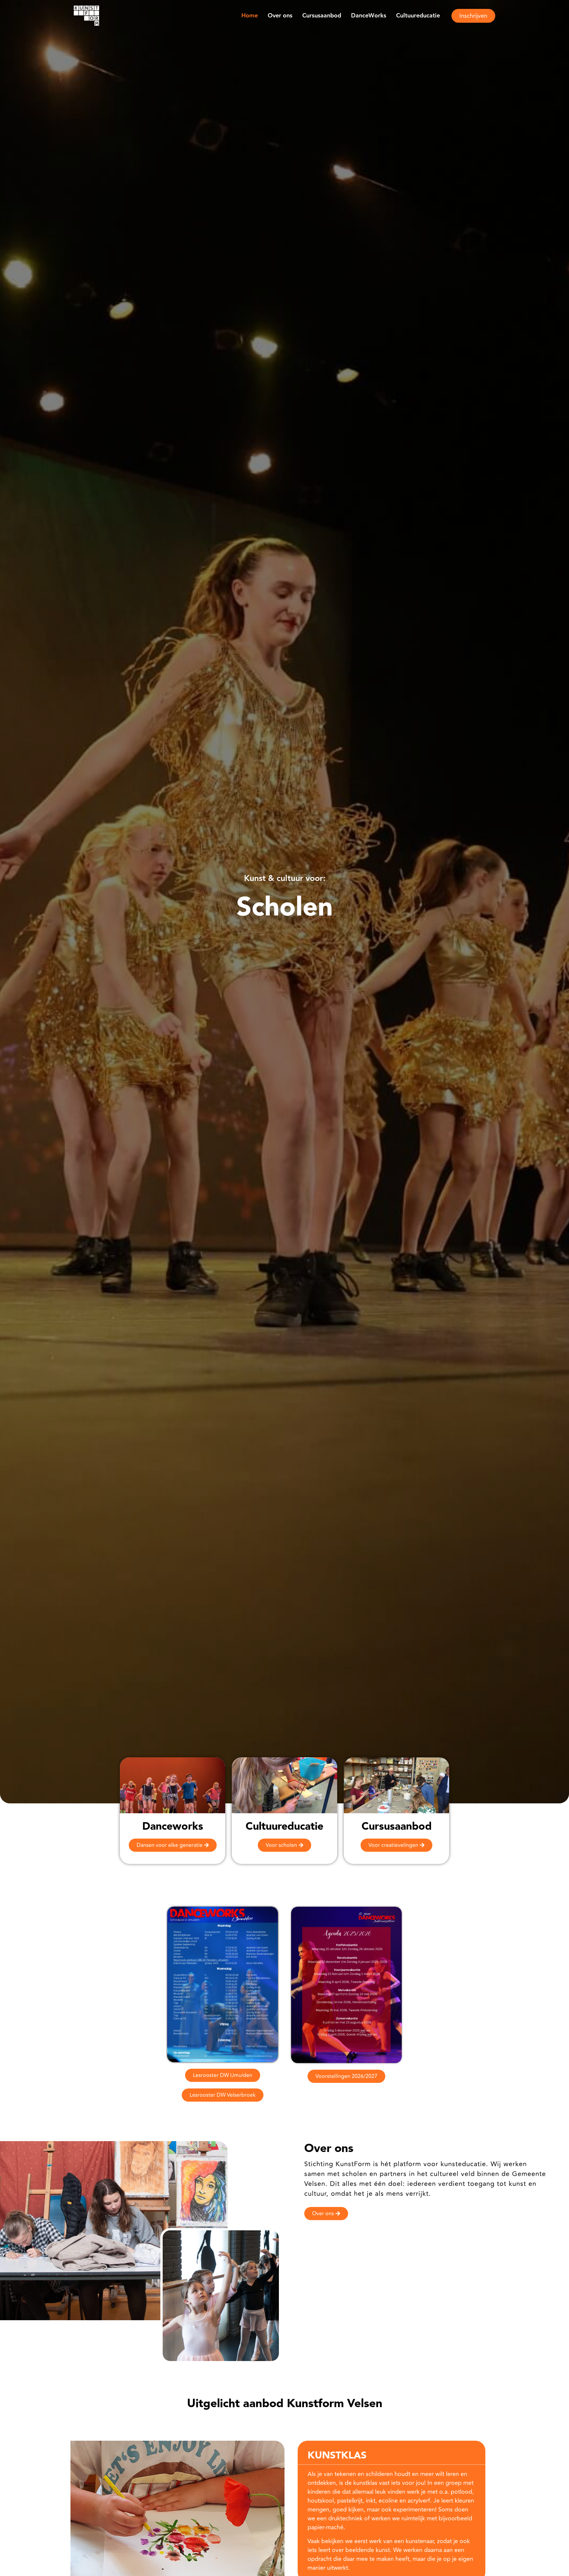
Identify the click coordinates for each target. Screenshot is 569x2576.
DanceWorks (369, 16)
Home (250, 16)
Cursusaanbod (322, 16)
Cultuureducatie (418, 16)
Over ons (280, 16)
